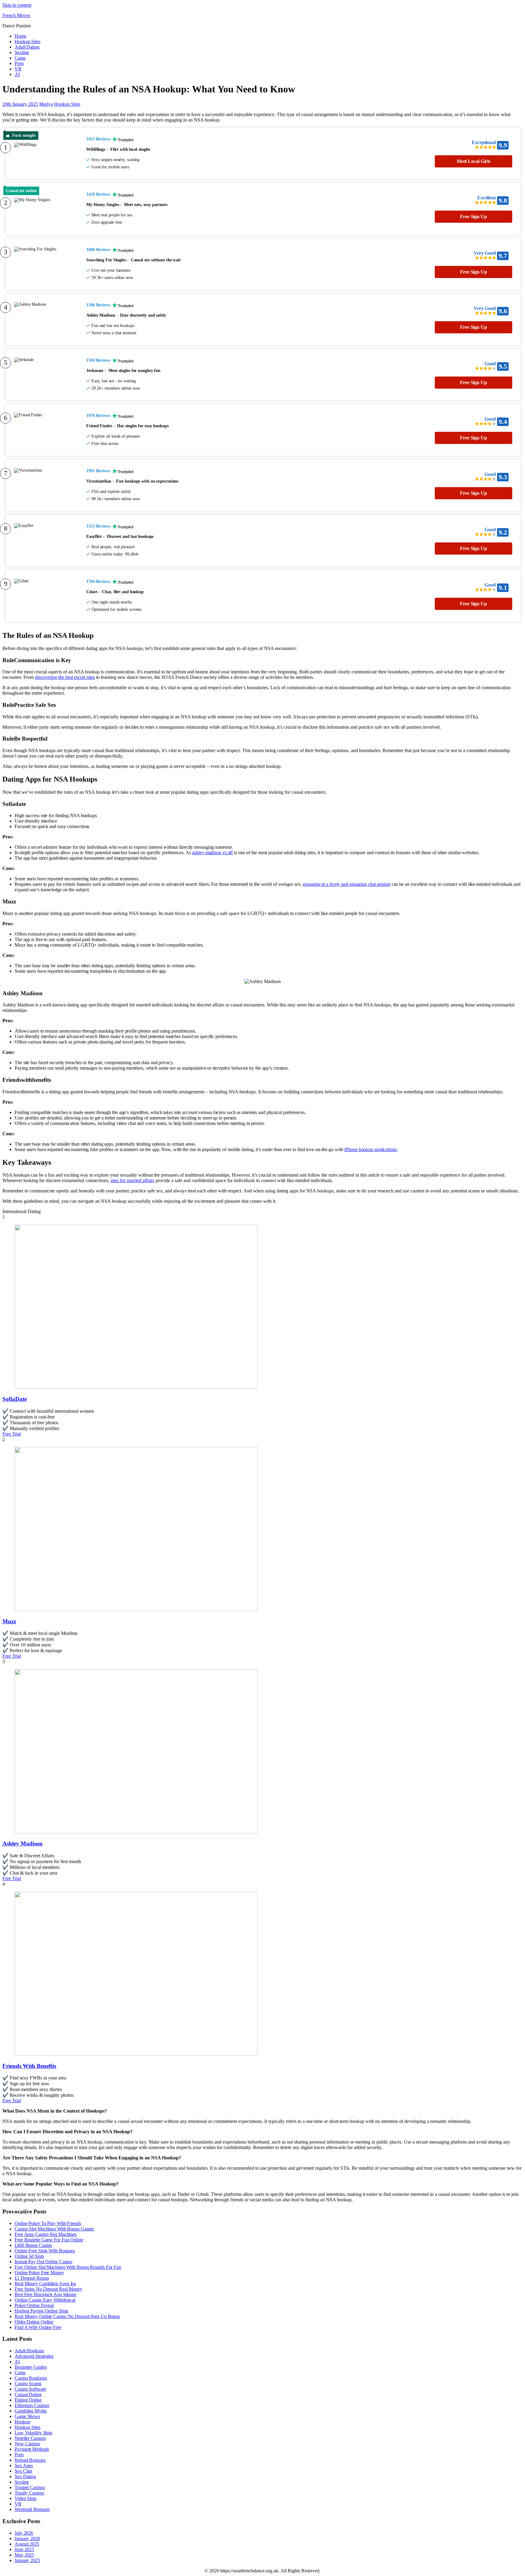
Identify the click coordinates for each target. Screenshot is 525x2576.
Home (21, 36)
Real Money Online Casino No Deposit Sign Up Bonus (67, 2316)
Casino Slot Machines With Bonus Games (54, 2229)
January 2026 (27, 2538)
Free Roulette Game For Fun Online (49, 2240)
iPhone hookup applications (370, 1149)
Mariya (46, 104)
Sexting (22, 52)
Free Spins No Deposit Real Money (48, 2289)
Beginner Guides (31, 2367)
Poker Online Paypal (34, 2305)
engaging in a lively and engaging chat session (347, 884)
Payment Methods (32, 2449)
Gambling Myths (31, 2411)
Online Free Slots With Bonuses (45, 2251)
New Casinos (27, 2444)
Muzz (9, 1621)
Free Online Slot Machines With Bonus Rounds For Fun (68, 2267)
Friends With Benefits (29, 2066)
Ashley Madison (22, 1843)
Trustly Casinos (29, 2493)
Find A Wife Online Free (38, 2327)
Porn (19, 63)
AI (17, 74)
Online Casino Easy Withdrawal (45, 2300)
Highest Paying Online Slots (41, 2311)
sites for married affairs (132, 1180)
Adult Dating (27, 47)
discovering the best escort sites (65, 677)
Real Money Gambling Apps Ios (45, 2284)
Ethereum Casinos (32, 2405)
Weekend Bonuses (32, 2509)
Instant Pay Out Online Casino (43, 2262)
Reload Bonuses (30, 2460)
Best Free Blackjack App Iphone (45, 2294)
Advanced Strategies (34, 2356)
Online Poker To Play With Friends (48, 2223)
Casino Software (30, 2389)
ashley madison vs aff (212, 853)
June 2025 (24, 2549)
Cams (20, 58)
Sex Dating (25, 2476)
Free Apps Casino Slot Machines (46, 2234)
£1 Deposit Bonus (32, 2278)
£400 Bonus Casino (33, 2245)
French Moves (16, 15)
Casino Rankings (31, 2378)
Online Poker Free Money (39, 2273)
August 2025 (27, 2544)
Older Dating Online (34, 2322)
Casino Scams (28, 2383)
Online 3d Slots (29, 2256)
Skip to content (17, 5)
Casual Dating (28, 2394)
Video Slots (26, 2498)
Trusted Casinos (30, 2487)
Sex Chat (23, 2471)
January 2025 (27, 2560)
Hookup (22, 2422)
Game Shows (27, 2416)
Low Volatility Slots (33, 2433)
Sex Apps (24, 2466)
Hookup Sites (27, 41)
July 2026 (24, 2533)
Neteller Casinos (30, 2438)
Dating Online (28, 2400)
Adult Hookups (29, 2351)
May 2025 (24, 2555)
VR (18, 69)
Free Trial (12, 1434)
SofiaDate (15, 1399)
